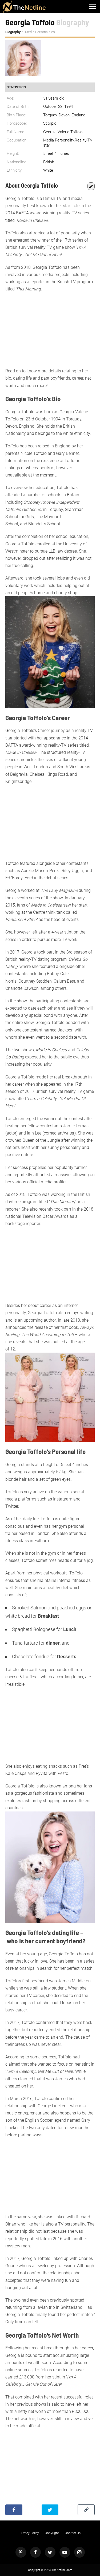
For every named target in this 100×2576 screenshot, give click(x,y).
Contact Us (73, 2533)
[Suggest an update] (91, 185)
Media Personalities (40, 32)
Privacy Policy (29, 2533)
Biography (13, 32)
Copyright (52, 2533)
